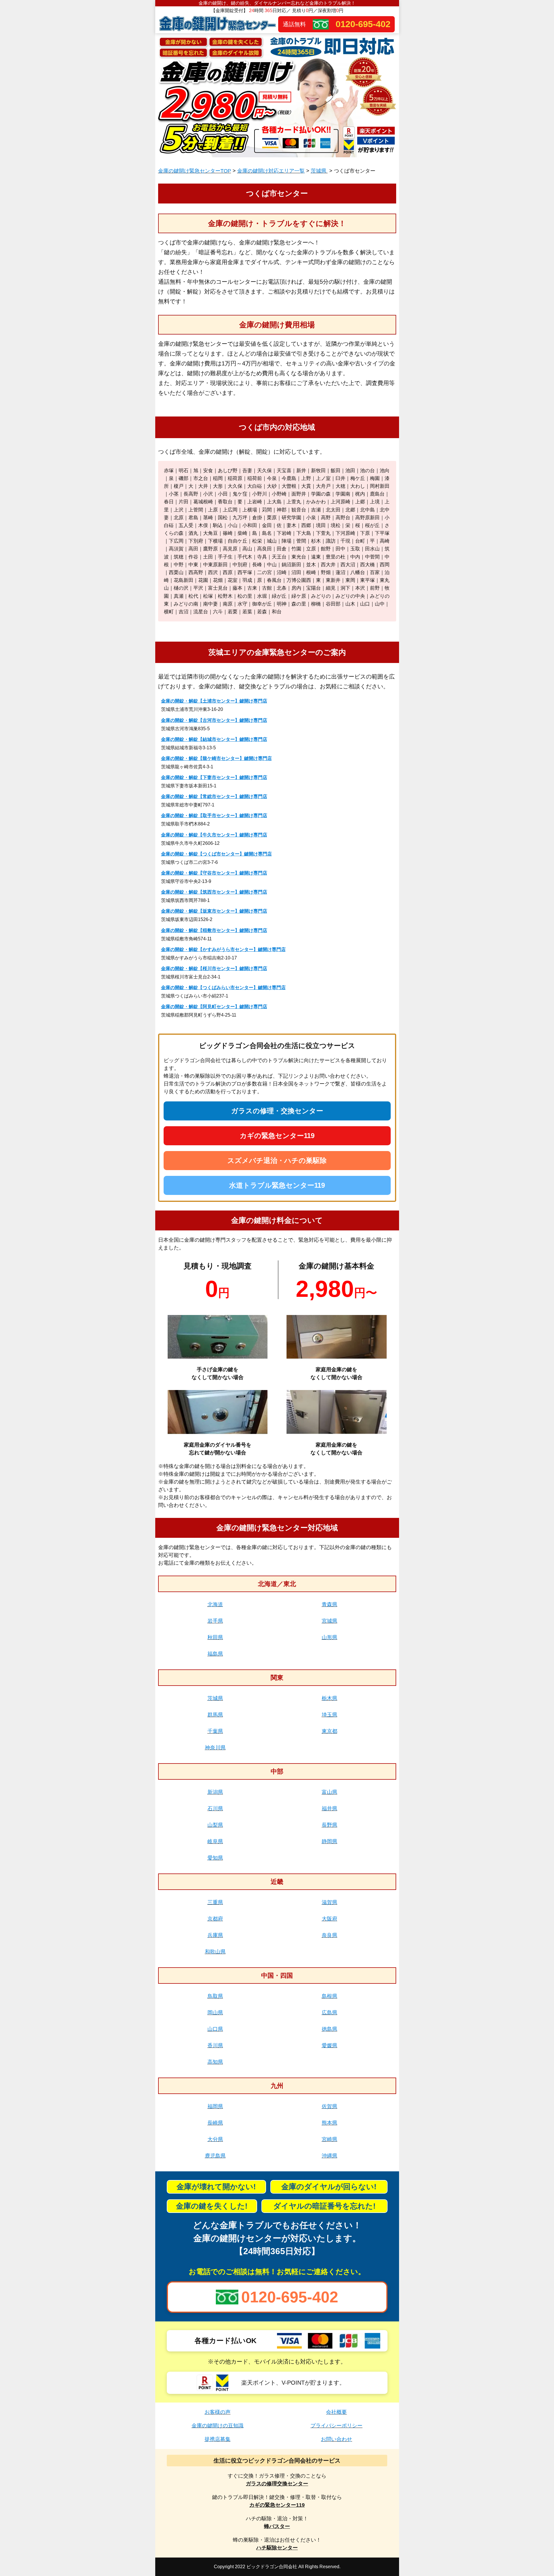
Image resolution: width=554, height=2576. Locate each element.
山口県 (215, 2029)
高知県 (215, 2062)
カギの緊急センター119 (277, 1136)
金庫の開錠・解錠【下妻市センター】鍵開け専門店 (214, 777)
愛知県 (215, 1858)
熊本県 (330, 2123)
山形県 (330, 1637)
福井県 (330, 1809)
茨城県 (319, 171)
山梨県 (215, 1825)
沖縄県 (330, 2156)
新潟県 (215, 1792)
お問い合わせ (336, 2439)
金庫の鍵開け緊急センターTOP (195, 171)
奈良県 (330, 1935)
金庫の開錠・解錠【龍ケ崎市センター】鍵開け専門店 (216, 758)
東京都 (330, 1731)
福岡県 (215, 2106)
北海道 (215, 1604)
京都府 (215, 1919)
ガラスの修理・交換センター (277, 1111)
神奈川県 (215, 1748)
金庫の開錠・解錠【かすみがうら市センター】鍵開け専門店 (223, 949)
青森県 (330, 1604)
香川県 (215, 2046)
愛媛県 (330, 2046)
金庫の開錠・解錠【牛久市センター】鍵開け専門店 (214, 835)
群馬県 (215, 1715)
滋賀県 (330, 1902)
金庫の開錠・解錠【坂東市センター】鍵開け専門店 (214, 911)
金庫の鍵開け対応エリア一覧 (271, 171)
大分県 (215, 2139)
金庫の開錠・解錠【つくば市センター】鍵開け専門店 (216, 854)
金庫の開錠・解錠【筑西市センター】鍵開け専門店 (214, 892)
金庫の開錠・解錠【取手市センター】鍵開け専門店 (214, 816)
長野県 (330, 1825)
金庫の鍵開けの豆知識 (218, 2426)
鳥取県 (215, 1996)
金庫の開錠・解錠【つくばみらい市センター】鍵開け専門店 (223, 988)
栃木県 (330, 1698)
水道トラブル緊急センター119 (277, 1185)
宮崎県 (330, 2139)
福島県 (215, 1654)
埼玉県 (330, 1715)
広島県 (330, 2013)
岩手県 (215, 1621)
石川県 (215, 1809)
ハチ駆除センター (277, 2548)
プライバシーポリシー (336, 2426)
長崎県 (215, 2123)
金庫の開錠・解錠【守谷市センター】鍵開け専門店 (214, 873)
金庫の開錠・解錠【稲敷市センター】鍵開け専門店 (214, 930)
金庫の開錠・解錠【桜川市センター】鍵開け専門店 (214, 968)
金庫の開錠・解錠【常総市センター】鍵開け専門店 (214, 796)
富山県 (330, 1792)
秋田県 (215, 1637)
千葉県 (215, 1731)
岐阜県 (215, 1841)
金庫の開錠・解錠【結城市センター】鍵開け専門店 (214, 739)
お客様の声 (218, 2412)
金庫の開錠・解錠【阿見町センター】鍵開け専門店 (214, 1007)
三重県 (215, 1902)
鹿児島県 (215, 2156)
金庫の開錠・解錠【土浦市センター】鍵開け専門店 (214, 701)
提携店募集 (218, 2439)
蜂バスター (277, 2526)
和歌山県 (215, 1952)
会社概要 (336, 2412)
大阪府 (330, 1919)
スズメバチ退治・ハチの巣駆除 (277, 1160)
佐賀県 (330, 2106)
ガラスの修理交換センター (277, 2484)
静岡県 (330, 1841)
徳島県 (330, 2029)
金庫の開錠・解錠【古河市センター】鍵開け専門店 (214, 720)
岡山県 (215, 2013)
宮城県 (330, 1621)
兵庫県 (215, 1935)
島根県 (330, 1996)
